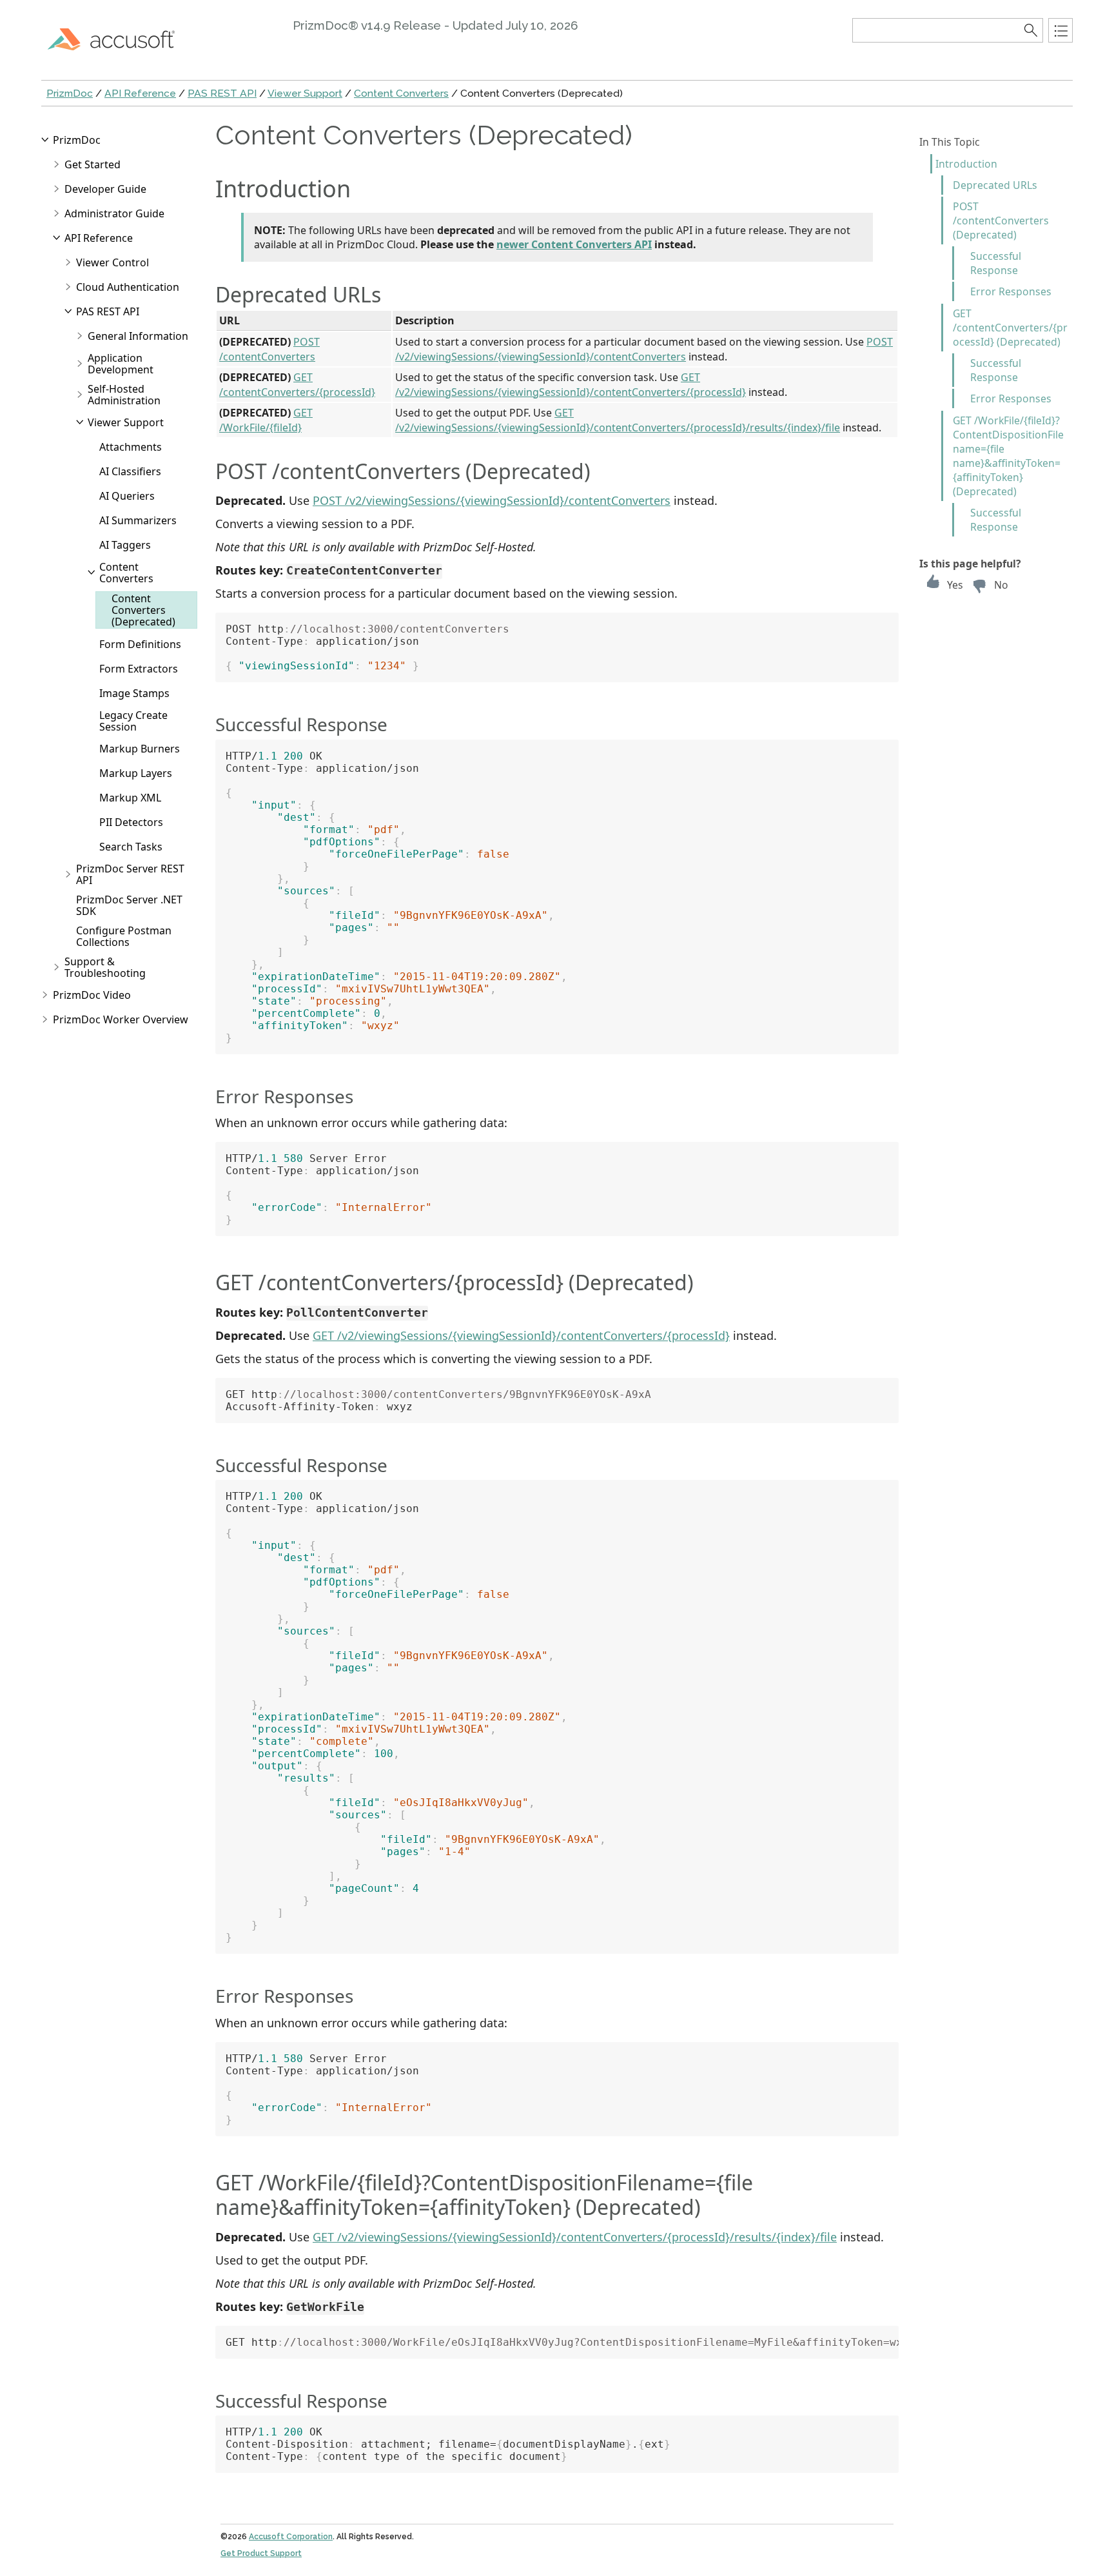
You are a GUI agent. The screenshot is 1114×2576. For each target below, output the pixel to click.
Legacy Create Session (133, 721)
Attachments (131, 447)
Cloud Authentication (128, 287)
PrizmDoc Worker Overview (121, 1019)
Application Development (121, 364)
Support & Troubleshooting (105, 967)
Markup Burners (140, 749)
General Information (138, 336)
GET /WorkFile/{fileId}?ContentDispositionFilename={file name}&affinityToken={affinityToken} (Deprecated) (1008, 456)
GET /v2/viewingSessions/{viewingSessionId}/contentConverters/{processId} (571, 384)
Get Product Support (261, 2553)
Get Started (93, 164)
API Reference (140, 93)
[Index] (1060, 30)
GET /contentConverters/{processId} (297, 384)
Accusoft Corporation (291, 2537)
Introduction (966, 164)
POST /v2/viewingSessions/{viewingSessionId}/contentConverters (644, 349)
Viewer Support (305, 93)
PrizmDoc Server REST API (130, 874)
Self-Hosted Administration (124, 395)
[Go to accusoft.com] (119, 39)
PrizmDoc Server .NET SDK (129, 905)
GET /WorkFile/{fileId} (266, 420)
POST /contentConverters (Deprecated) (1001, 221)
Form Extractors (139, 669)
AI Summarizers (138, 520)
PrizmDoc (70, 93)
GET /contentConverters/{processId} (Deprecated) (1010, 328)
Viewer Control (112, 262)
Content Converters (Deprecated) (143, 610)
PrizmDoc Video (92, 995)
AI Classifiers (130, 471)
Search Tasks (131, 847)
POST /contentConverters (269, 349)
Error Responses (1011, 291)
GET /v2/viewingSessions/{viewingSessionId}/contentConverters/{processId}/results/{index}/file (618, 420)
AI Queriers (127, 496)
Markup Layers (136, 773)
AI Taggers (125, 545)
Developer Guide (105, 189)
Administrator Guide (114, 213)
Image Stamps (134, 693)
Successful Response (996, 263)
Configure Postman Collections (124, 936)
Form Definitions (140, 644)
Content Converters (401, 93)
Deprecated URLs (995, 185)
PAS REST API (222, 93)
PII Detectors (131, 822)
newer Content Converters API (574, 244)
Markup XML (130, 798)
